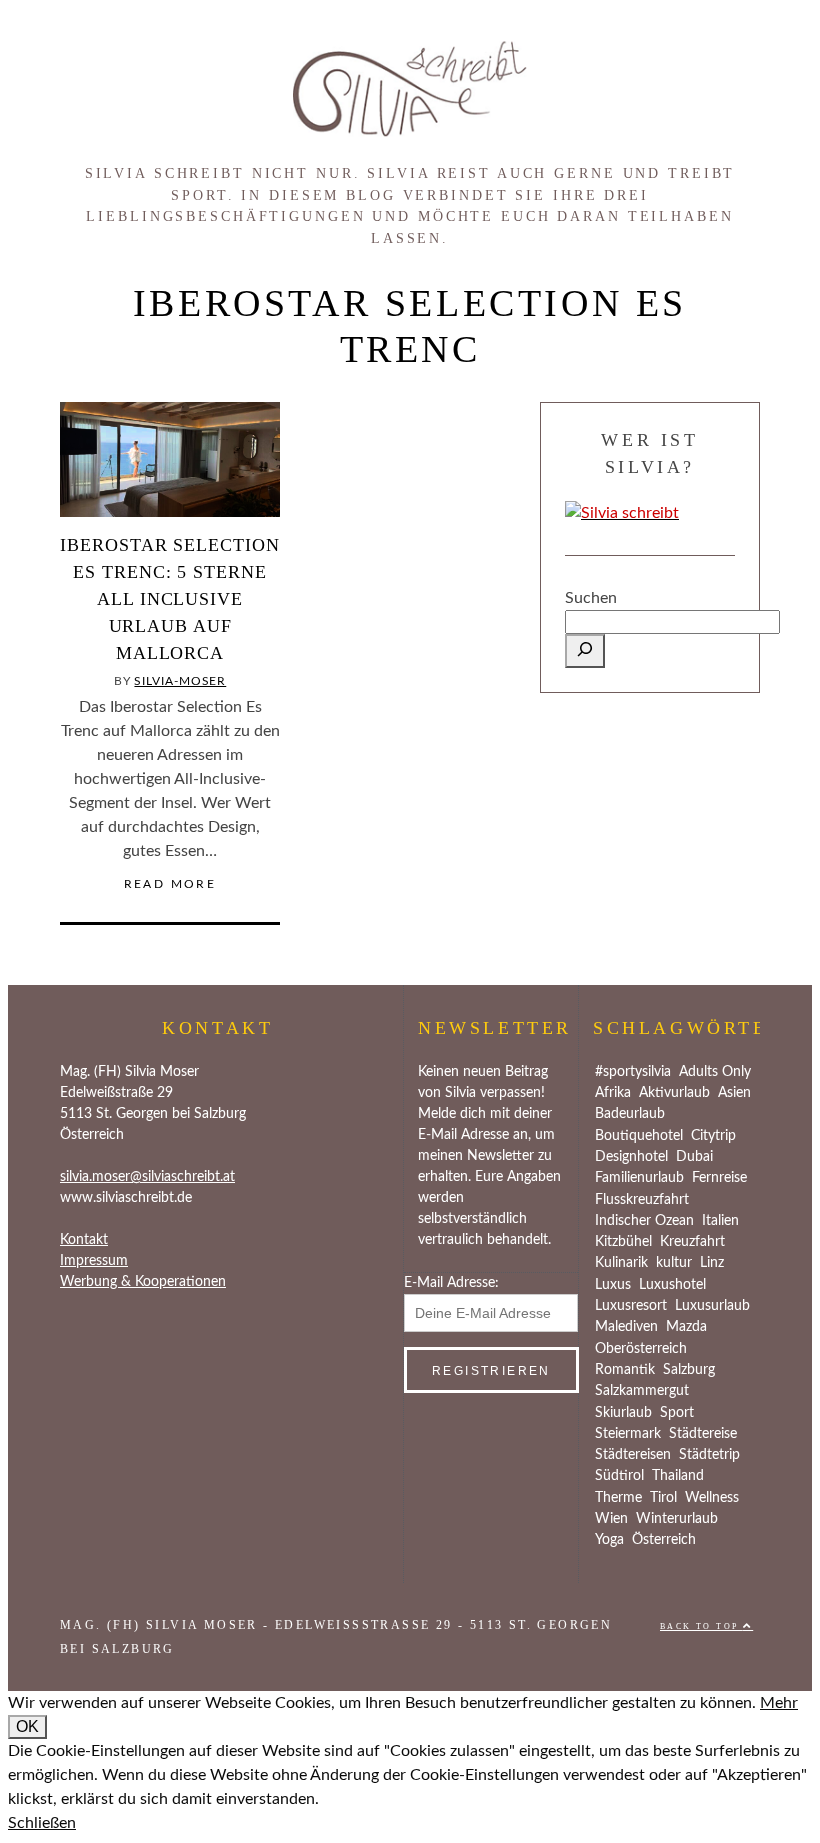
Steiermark (628, 1434)
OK (27, 1726)
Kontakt (84, 1240)
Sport (677, 1413)
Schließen (42, 1823)
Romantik (625, 1370)
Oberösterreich (641, 1349)
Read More (170, 884)
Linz (712, 1263)
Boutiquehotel (639, 1136)
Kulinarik (621, 1263)
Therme (618, 1498)
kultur (674, 1263)
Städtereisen (633, 1455)
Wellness (712, 1498)
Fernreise (719, 1178)
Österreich (664, 1540)
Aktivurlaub (674, 1093)
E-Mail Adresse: (451, 1283)
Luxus (613, 1285)
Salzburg (689, 1370)
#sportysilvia (633, 1072)
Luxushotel (672, 1285)
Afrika (613, 1093)
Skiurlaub (623, 1413)
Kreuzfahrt (692, 1242)
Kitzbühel (623, 1242)
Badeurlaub (630, 1114)
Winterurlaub (677, 1519)
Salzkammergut (642, 1391)
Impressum (94, 1261)
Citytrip (713, 1136)
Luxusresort (631, 1306)
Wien (611, 1519)
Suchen (591, 598)
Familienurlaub (639, 1178)
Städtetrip (709, 1455)
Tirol (663, 1498)
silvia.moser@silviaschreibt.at (147, 1177)
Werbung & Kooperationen (143, 1282)
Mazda (686, 1327)
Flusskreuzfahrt (642, 1200)
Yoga (609, 1540)
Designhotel (631, 1157)
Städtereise (703, 1434)
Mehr (779, 1703)
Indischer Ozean (644, 1221)
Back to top (701, 1626)
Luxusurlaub (712, 1306)
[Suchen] (585, 651)
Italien (720, 1221)
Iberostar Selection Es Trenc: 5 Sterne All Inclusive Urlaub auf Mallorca (169, 599)
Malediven (626, 1327)
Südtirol (619, 1476)
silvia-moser (180, 681)
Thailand (678, 1476)
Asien (734, 1093)
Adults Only (715, 1072)
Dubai (694, 1157)
